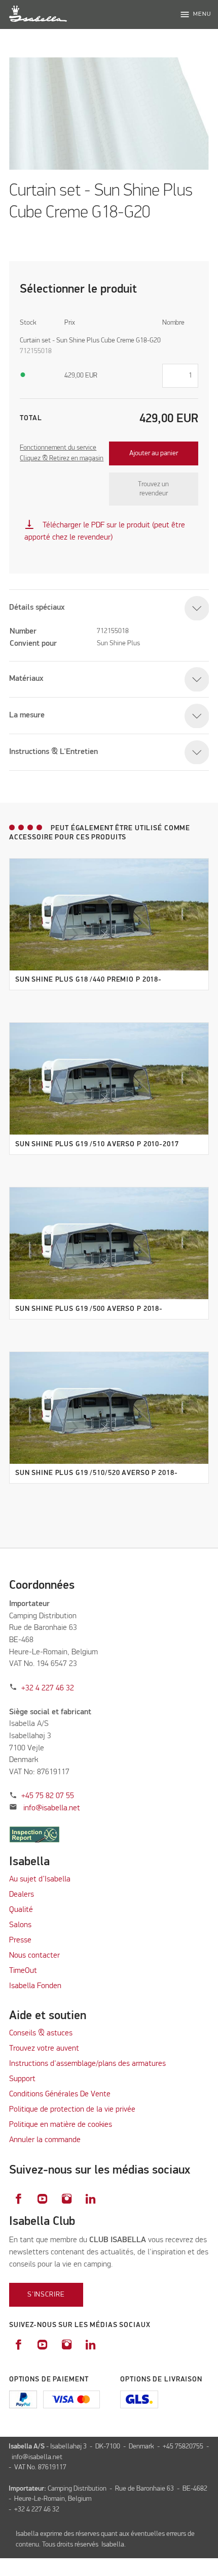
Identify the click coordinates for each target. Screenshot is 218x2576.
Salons (20, 1925)
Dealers (22, 1895)
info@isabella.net (52, 1808)
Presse (20, 1940)
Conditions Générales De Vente (60, 2094)
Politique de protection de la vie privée (72, 2110)
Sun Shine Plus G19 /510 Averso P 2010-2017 (97, 1144)
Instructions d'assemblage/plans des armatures (87, 2064)
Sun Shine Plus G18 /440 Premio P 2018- (88, 980)
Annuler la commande (45, 2140)
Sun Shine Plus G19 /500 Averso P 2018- (89, 1309)
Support (22, 2079)
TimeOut (23, 1971)
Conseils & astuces (41, 2033)
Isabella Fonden (35, 1986)
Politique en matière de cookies (61, 2125)
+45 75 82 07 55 (48, 1796)
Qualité (21, 1910)
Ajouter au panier (154, 453)
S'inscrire (46, 2295)
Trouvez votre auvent (44, 2049)
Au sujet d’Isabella (40, 1879)
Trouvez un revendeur (153, 489)
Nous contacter (34, 1956)
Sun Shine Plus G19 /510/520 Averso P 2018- (97, 1473)
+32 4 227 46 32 (48, 1688)
